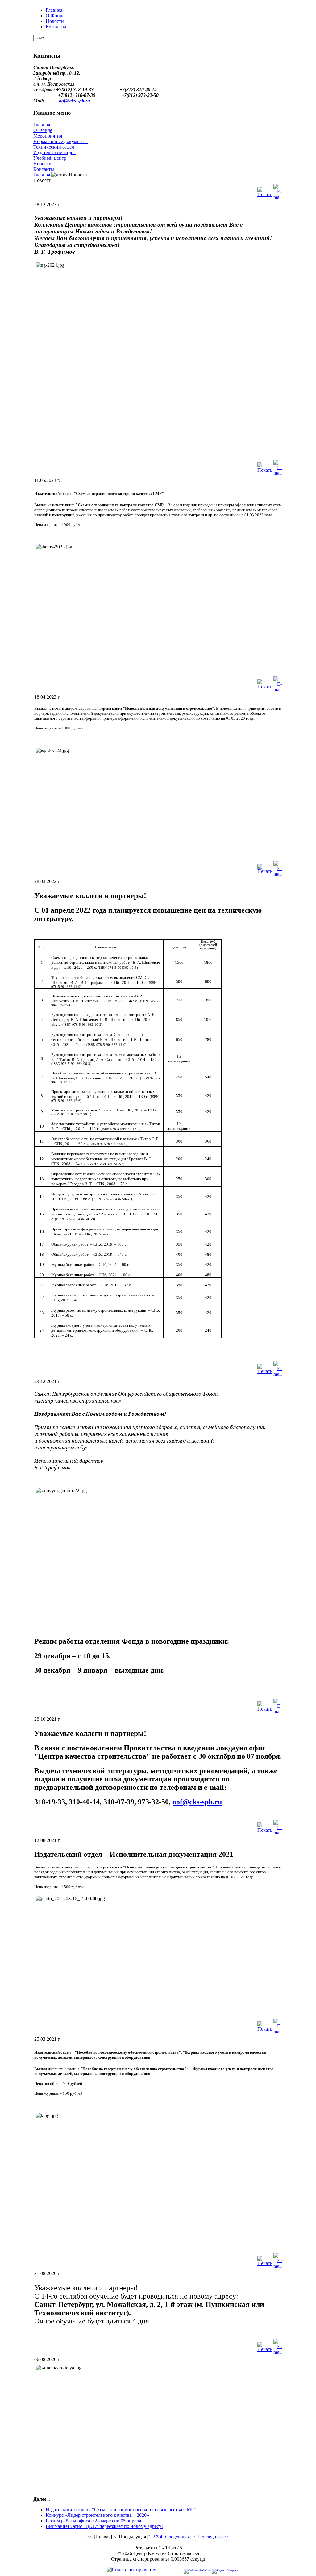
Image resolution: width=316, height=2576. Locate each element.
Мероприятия (48, 136)
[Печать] (265, 190)
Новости (55, 21)
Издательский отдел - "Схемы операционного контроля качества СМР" (121, 2510)
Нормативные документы (60, 141)
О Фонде (55, 16)
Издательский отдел (54, 152)
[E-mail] (278, 190)
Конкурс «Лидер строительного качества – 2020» (97, 2515)
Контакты (56, 27)
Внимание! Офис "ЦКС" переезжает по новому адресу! (104, 2526)
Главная (54, 10)
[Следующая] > (179, 2537)
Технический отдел (54, 147)
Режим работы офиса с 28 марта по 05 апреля (93, 2521)
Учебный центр (50, 158)
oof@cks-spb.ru (75, 101)
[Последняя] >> (213, 2537)
